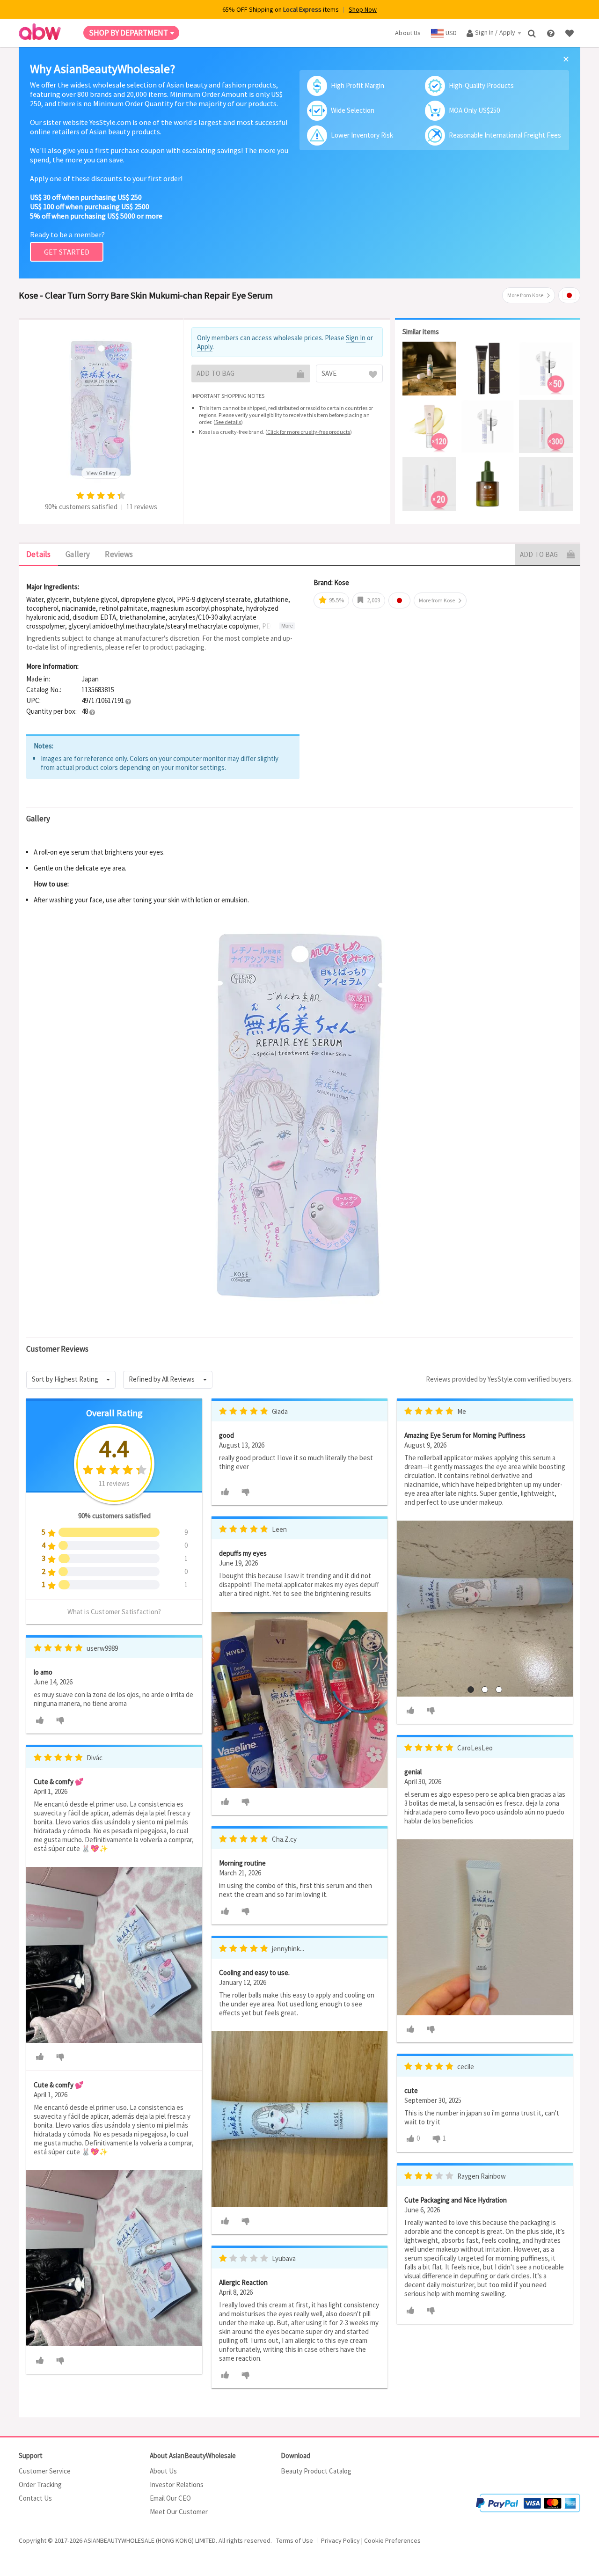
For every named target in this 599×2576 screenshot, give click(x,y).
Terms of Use (295, 2540)
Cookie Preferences (392, 2540)
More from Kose (525, 295)
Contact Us (35, 2498)
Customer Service (45, 2471)
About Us (163, 2471)
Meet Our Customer (179, 2512)
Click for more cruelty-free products (309, 432)
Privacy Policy (340, 2540)
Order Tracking (40, 2485)
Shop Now (363, 9)
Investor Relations (177, 2485)
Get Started (67, 252)
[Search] (533, 33)
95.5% (336, 600)
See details (228, 422)
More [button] (287, 626)
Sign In (356, 338)
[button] (128, 701)
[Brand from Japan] (569, 295)
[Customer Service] (552, 33)
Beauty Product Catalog (316, 2471)
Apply (205, 347)
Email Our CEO (170, 2498)
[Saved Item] (570, 33)
